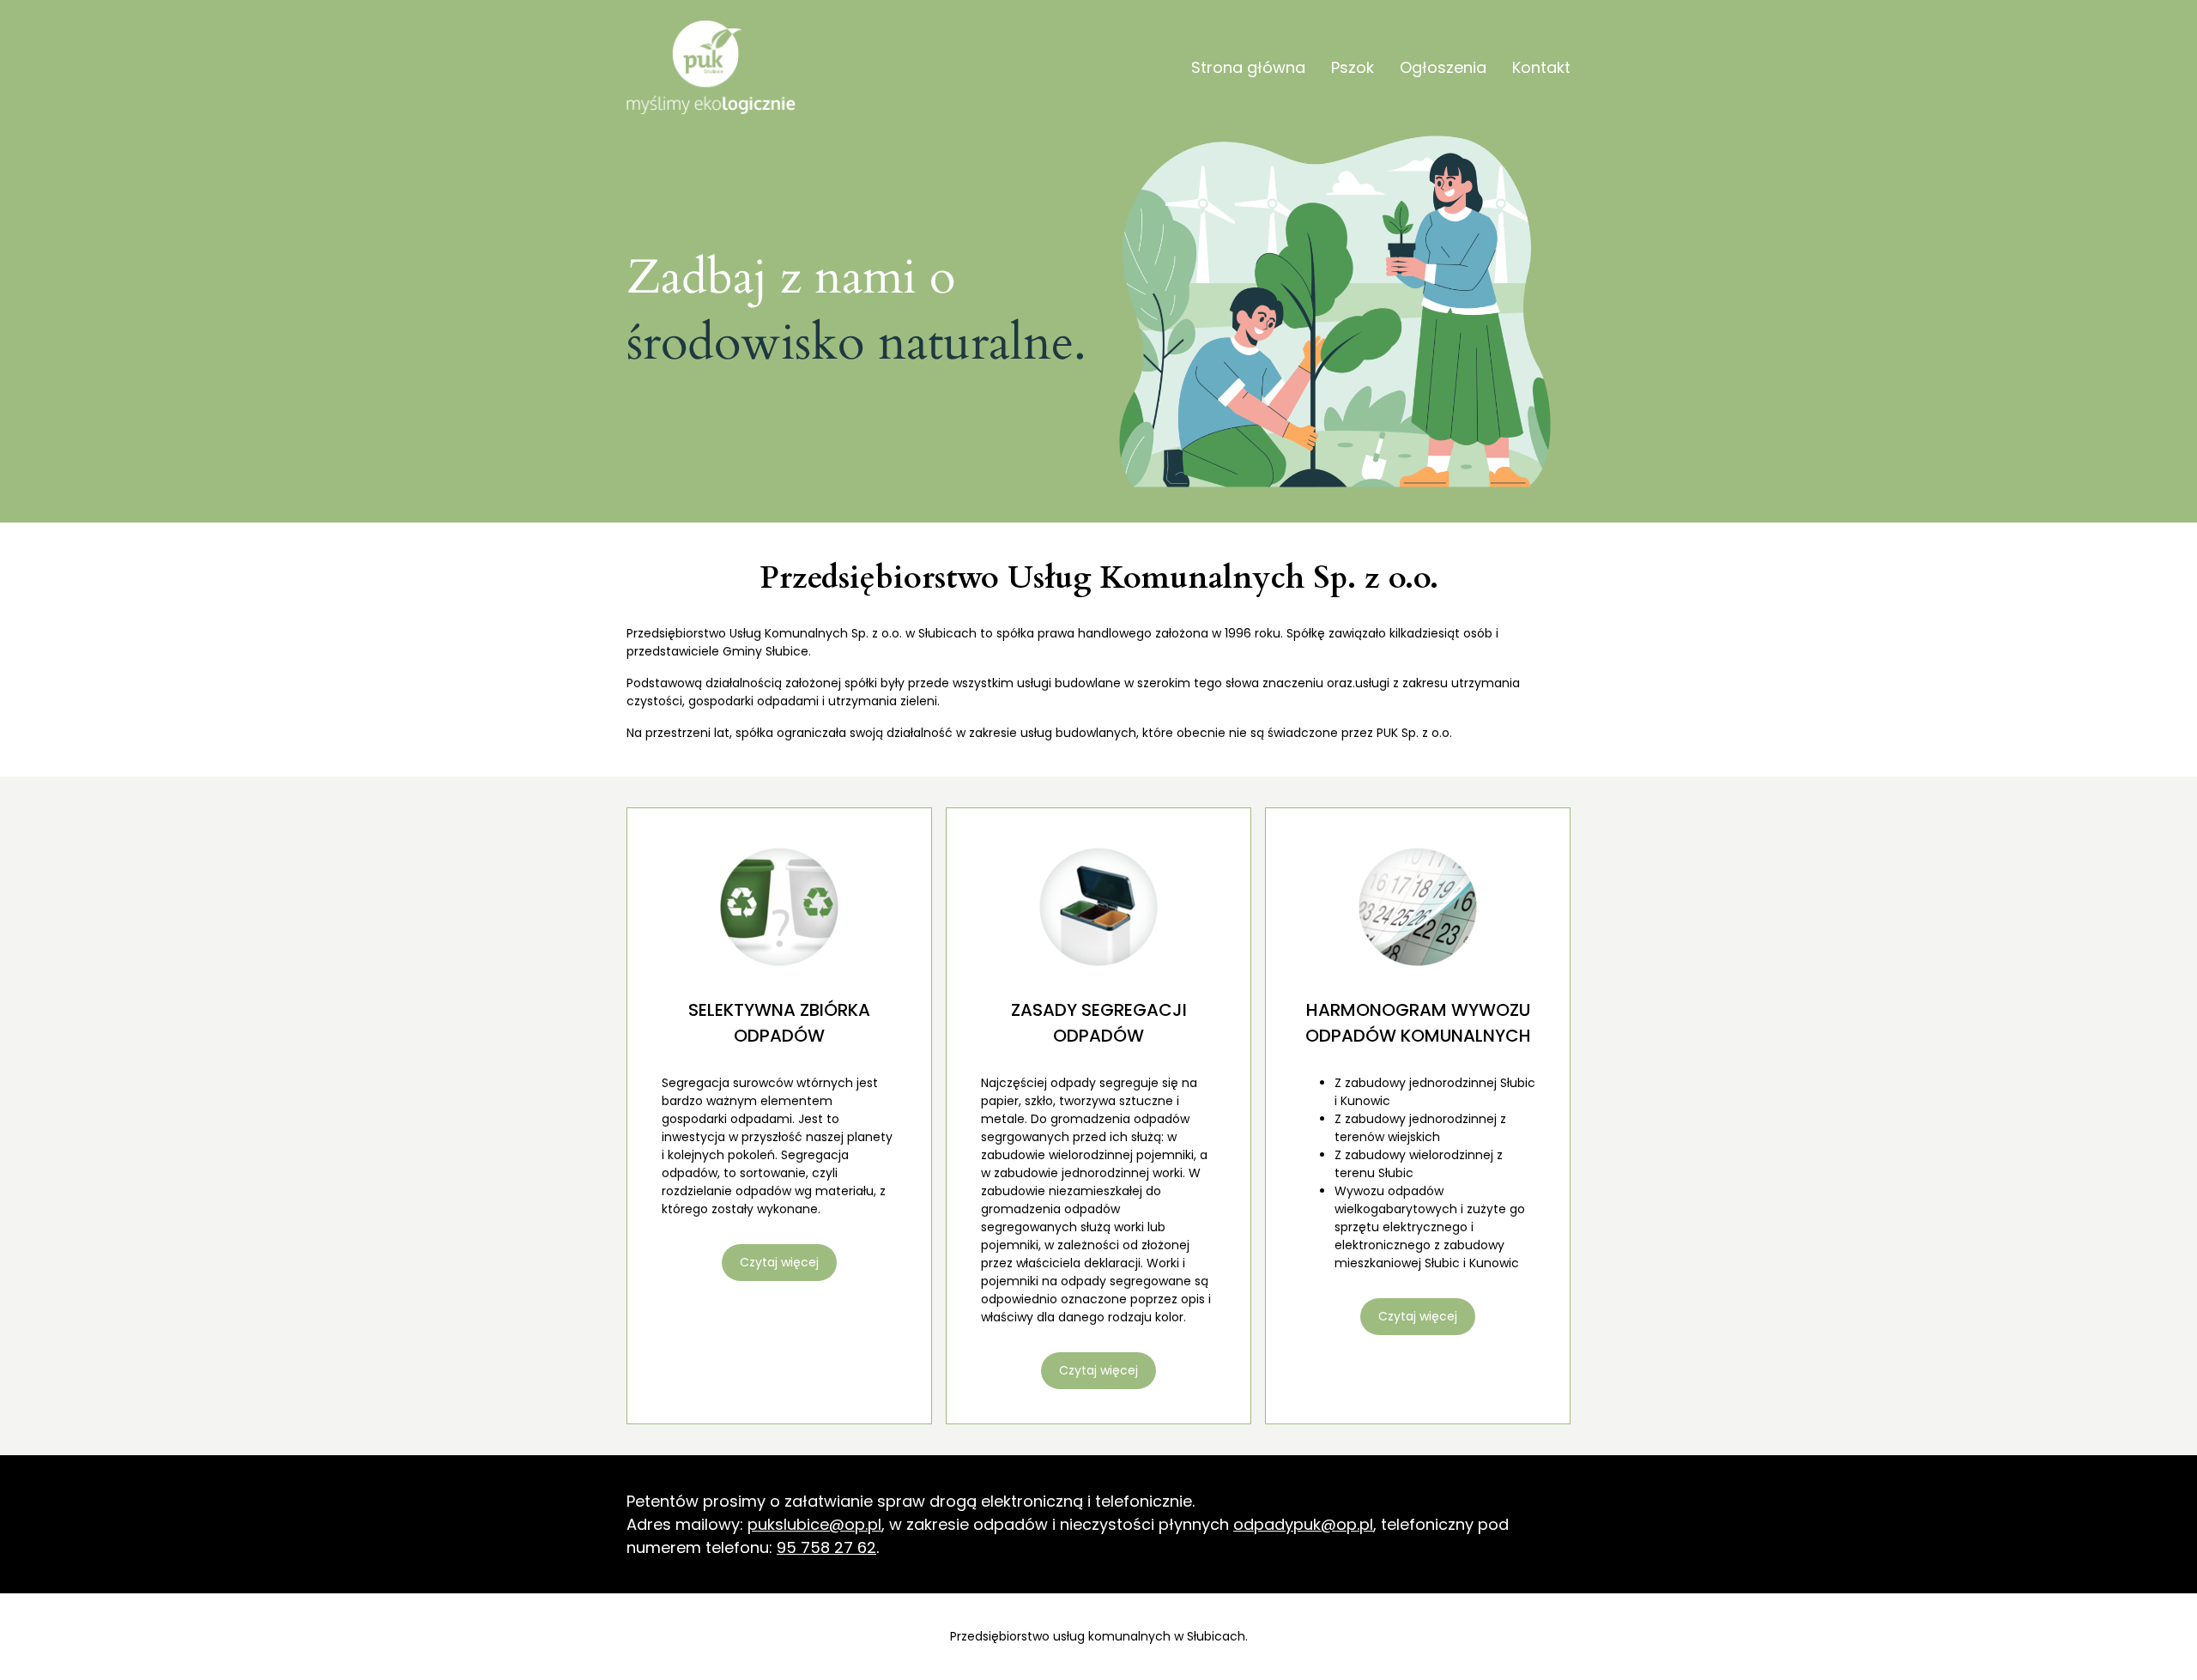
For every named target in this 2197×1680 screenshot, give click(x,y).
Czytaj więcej (779, 1262)
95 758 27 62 (826, 1547)
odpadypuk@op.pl (1303, 1524)
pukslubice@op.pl (814, 1524)
